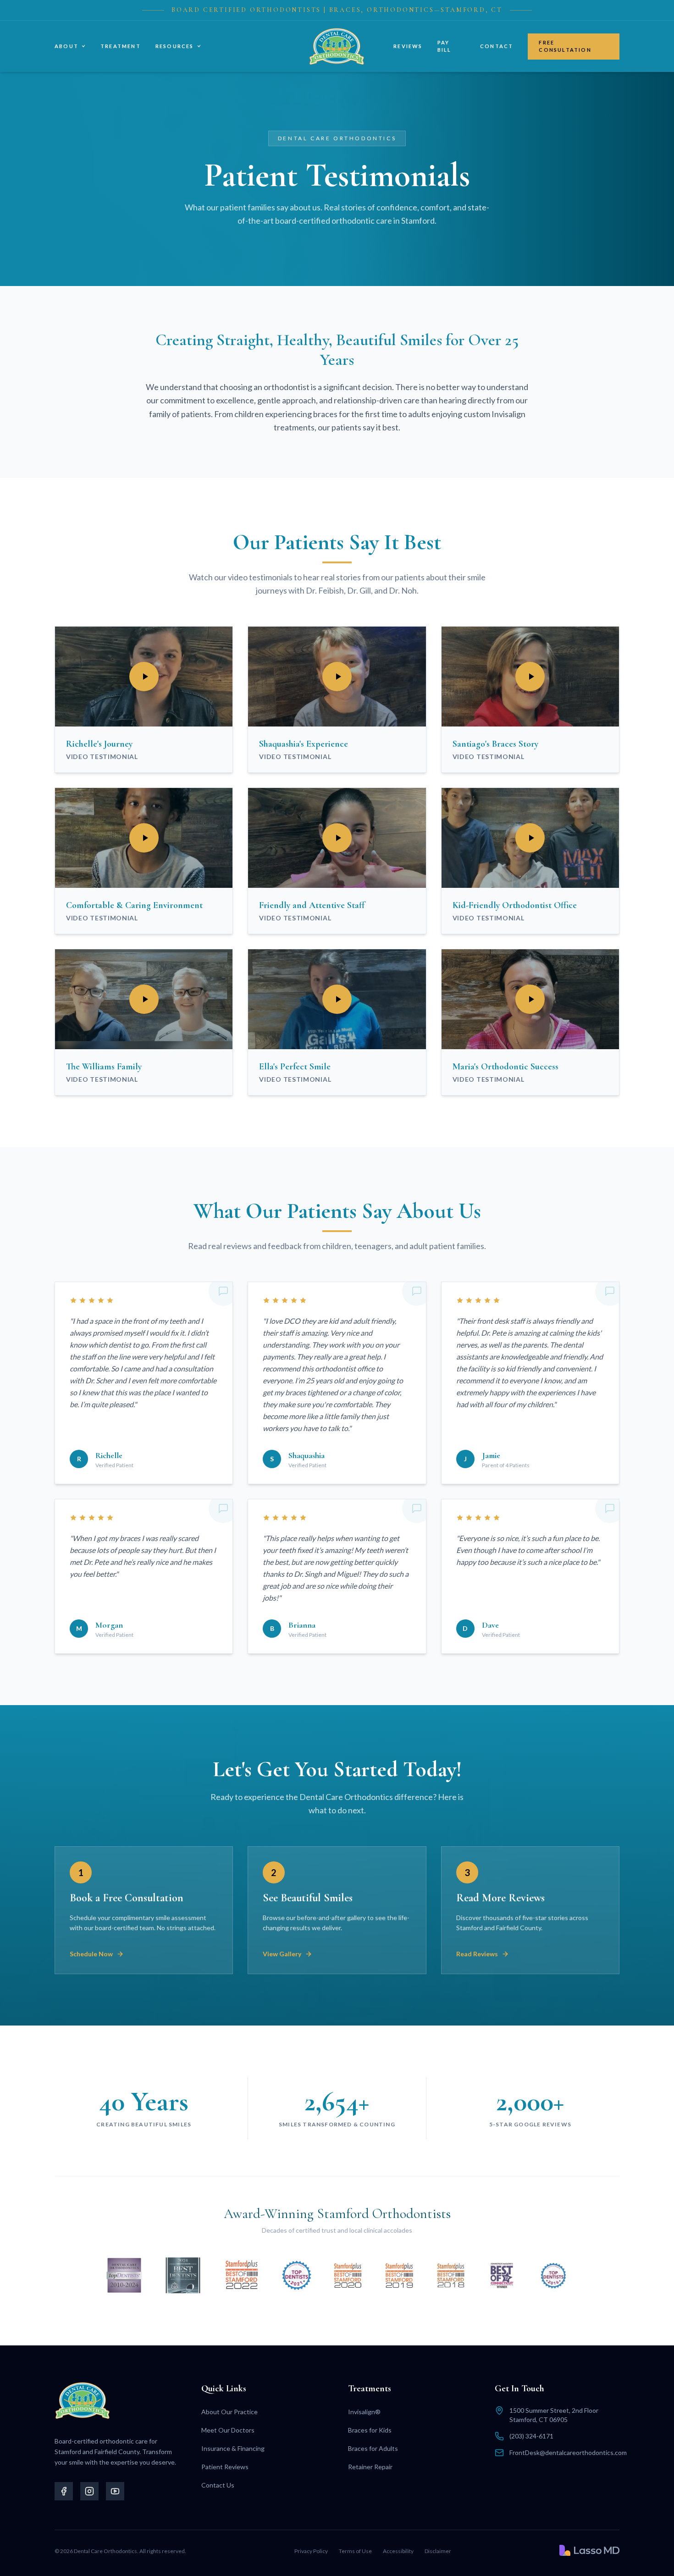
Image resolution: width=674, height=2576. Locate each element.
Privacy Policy (311, 2551)
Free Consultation (565, 46)
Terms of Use (355, 2551)
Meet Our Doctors (228, 2430)
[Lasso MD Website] (589, 2550)
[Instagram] (89, 2491)
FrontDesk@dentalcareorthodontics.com (568, 2452)
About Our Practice (229, 2412)
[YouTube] (115, 2491)
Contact (497, 46)
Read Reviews (477, 1954)
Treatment (121, 46)
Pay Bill (445, 46)
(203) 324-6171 (531, 2436)
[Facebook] (64, 2491)
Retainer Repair (370, 2467)
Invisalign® (364, 2412)
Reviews (408, 46)
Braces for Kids (370, 2430)
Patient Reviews (225, 2467)
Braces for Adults (373, 2448)
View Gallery (282, 1954)
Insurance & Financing (233, 2448)
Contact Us (218, 2485)
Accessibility (398, 2551)
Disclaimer (438, 2551)
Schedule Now (91, 1954)
